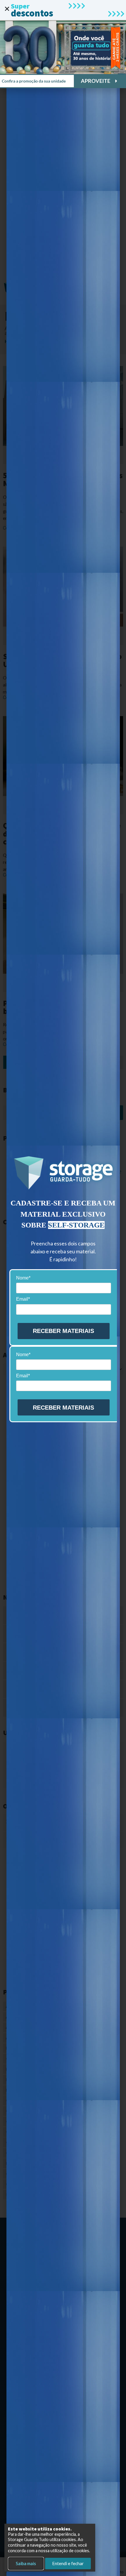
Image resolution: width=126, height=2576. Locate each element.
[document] (63, 1288)
